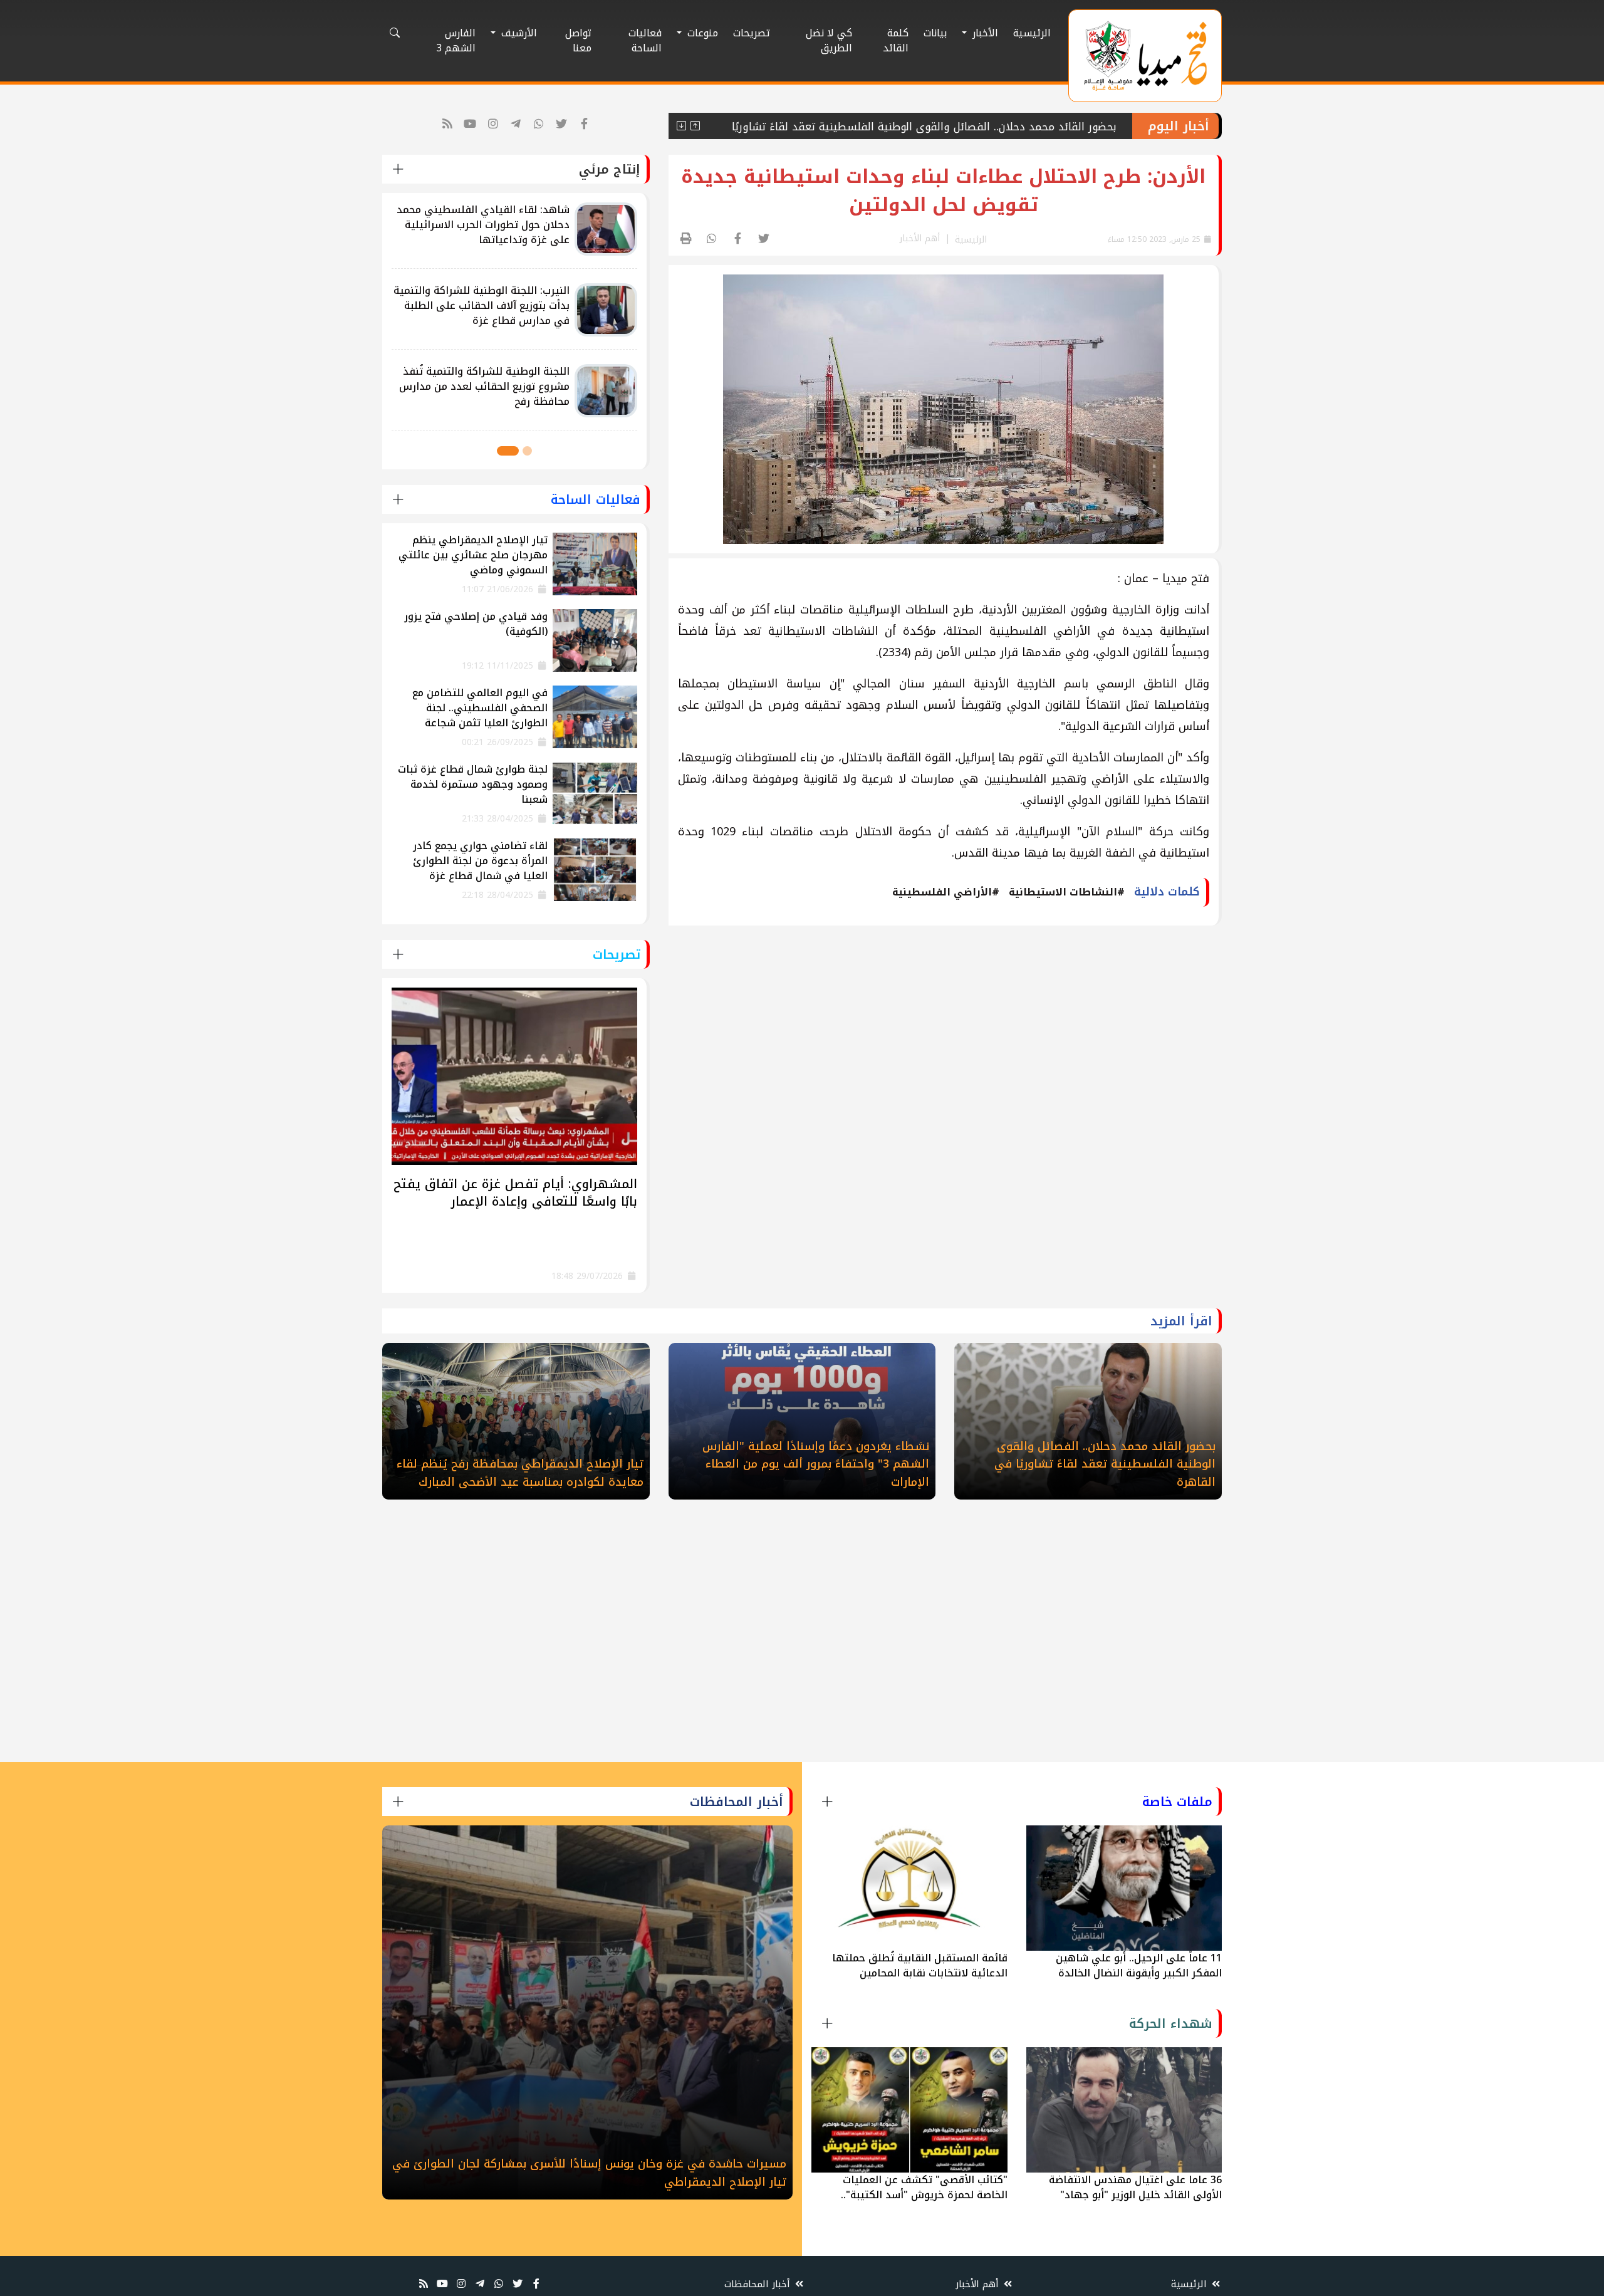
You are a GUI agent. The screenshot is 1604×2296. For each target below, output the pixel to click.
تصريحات (752, 33)
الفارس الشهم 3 (456, 40)
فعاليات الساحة (645, 40)
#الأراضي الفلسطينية (946, 892)
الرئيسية (1032, 33)
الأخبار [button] (984, 33)
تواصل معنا (578, 40)
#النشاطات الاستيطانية (1067, 892)
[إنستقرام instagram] (493, 124)
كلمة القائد (896, 40)
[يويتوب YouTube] (470, 124)
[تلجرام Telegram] (516, 124)
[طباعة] (686, 239)
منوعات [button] (701, 33)
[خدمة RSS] (448, 124)
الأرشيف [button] (518, 33)
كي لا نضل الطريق (829, 40)
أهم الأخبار (979, 2284)
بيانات (935, 33)
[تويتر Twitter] (562, 124)
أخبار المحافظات (759, 2284)
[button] (527, 451)
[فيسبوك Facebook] (585, 124)
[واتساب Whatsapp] (539, 124)
